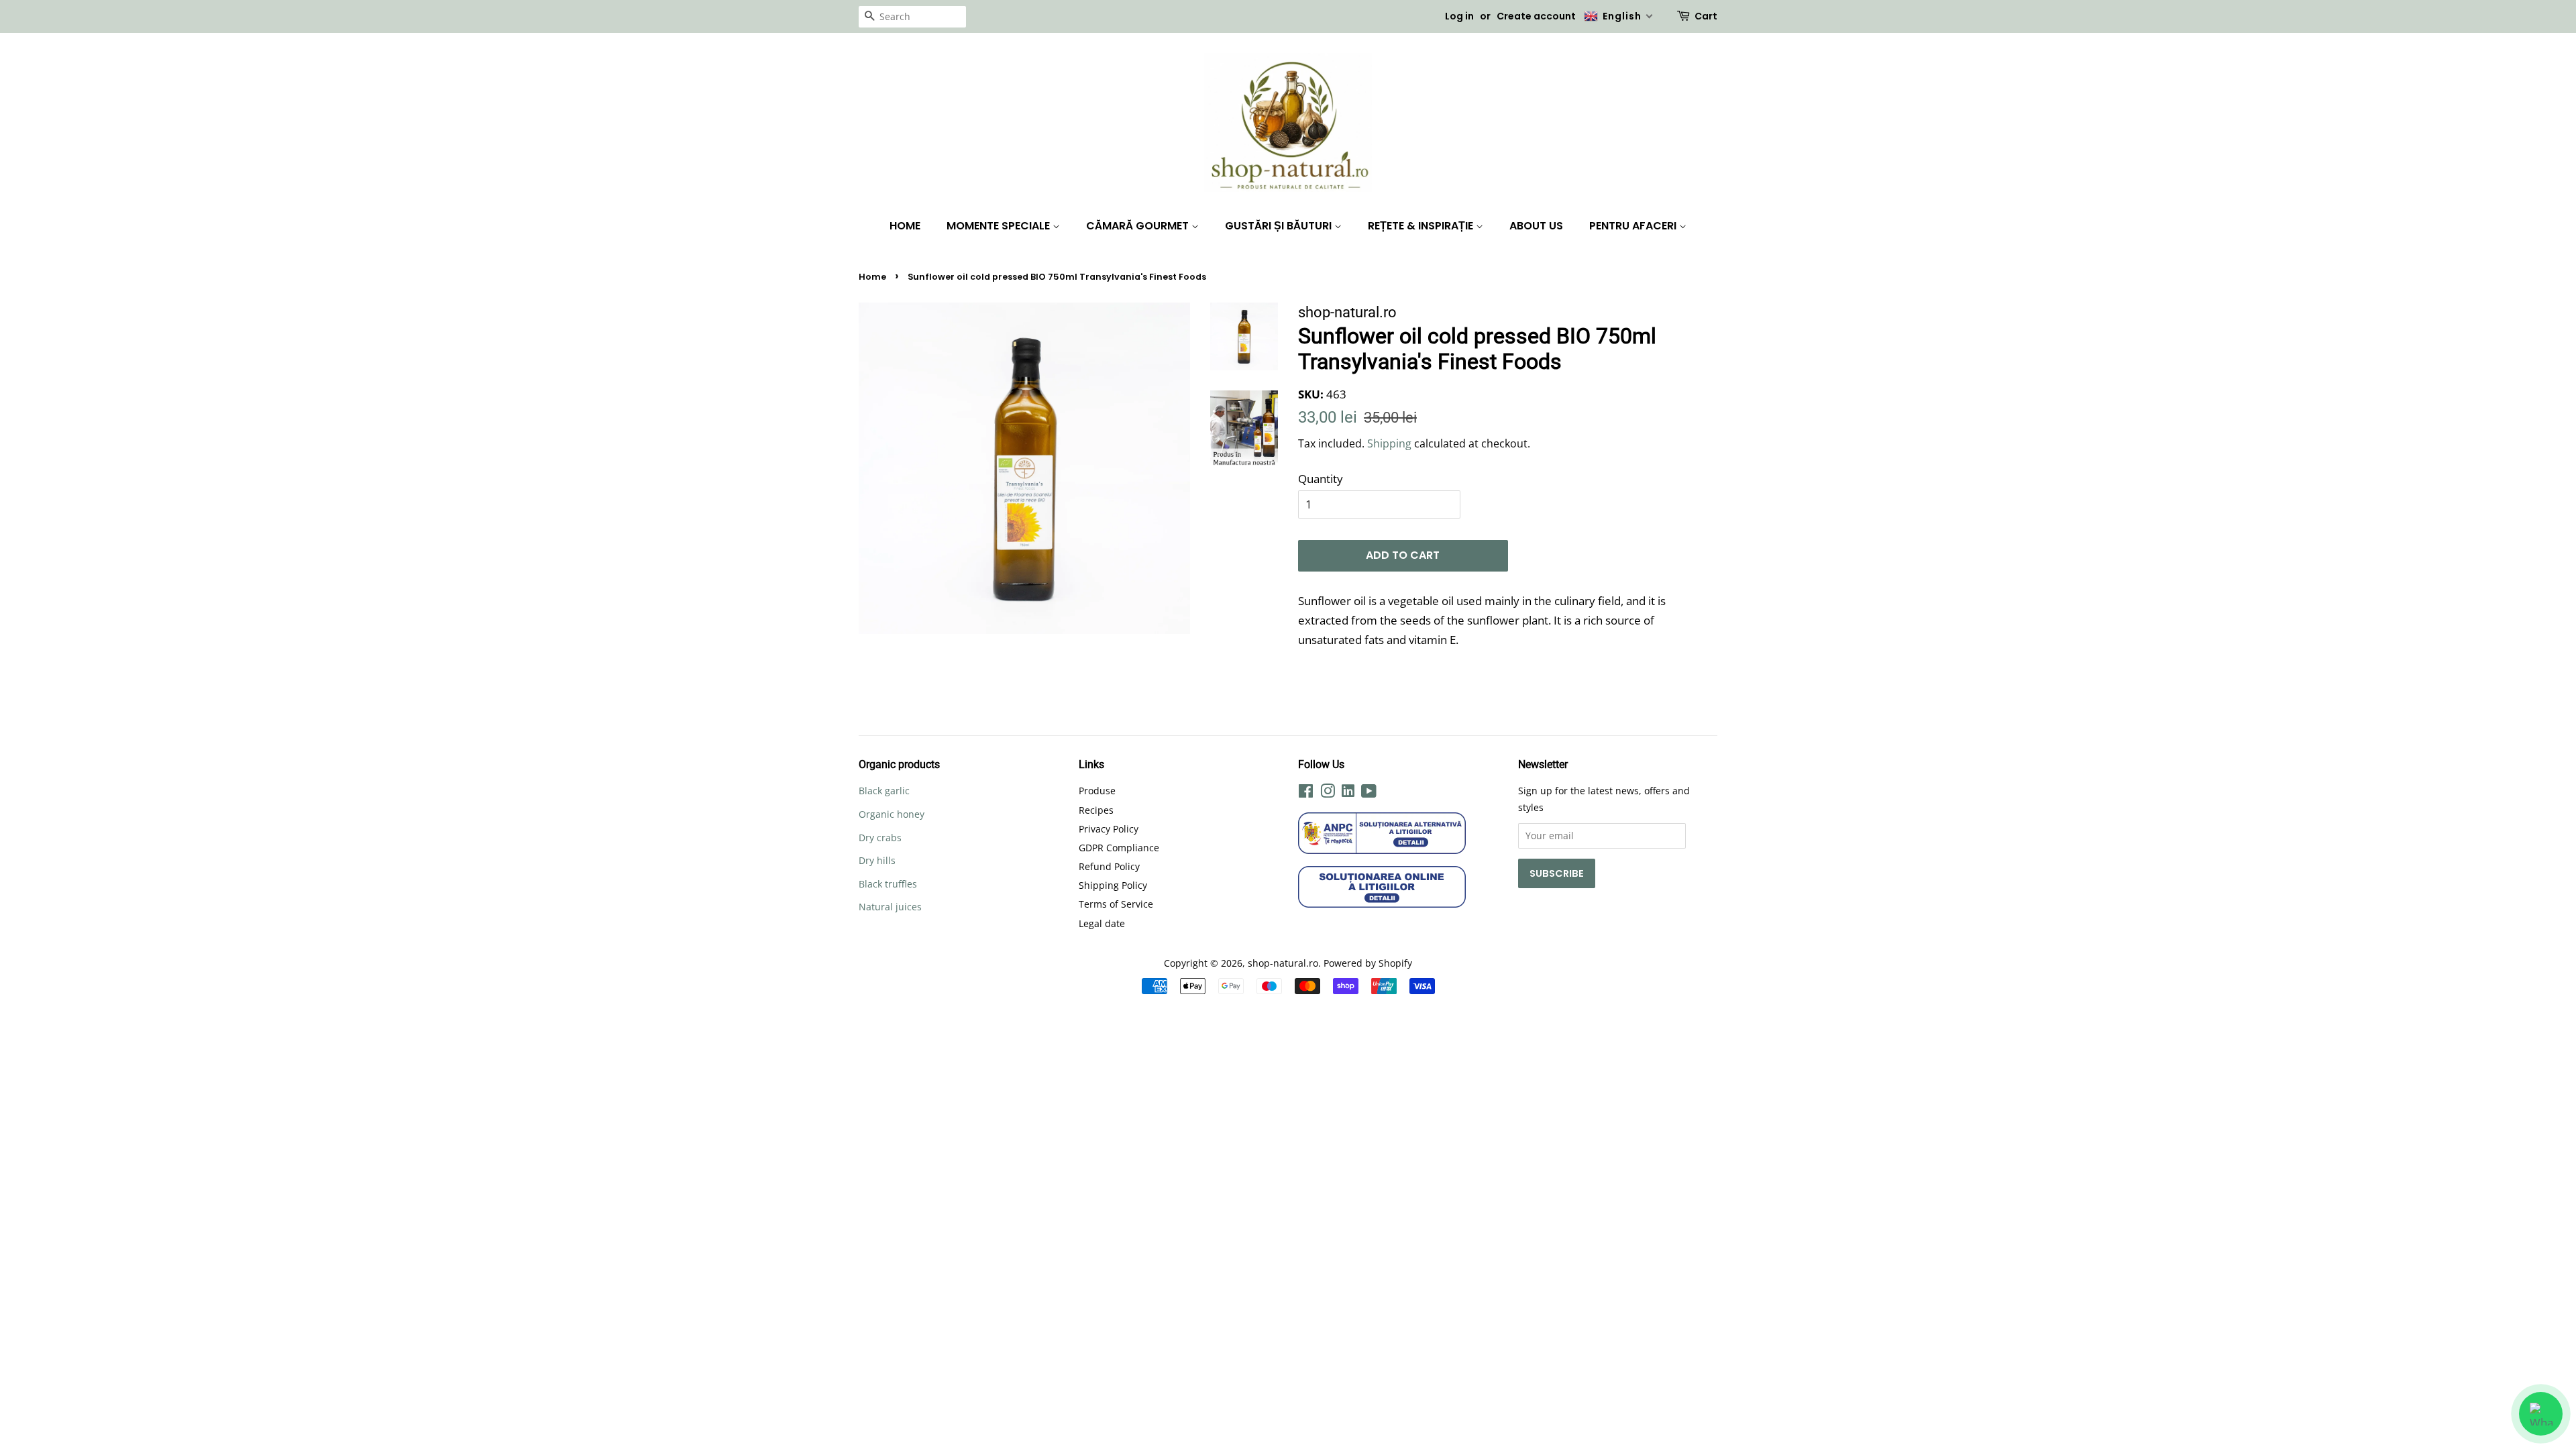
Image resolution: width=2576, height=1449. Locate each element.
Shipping (1389, 443)
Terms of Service (1116, 904)
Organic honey (892, 814)
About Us (1536, 226)
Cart (1706, 16)
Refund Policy (1109, 866)
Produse (1097, 791)
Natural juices (890, 907)
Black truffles (888, 884)
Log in (1459, 16)
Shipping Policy (1113, 885)
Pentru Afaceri (1634, 226)
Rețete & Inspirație (1422, 226)
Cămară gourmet (1139, 226)
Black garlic (884, 791)
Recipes (1096, 810)
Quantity (1321, 479)
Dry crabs (880, 838)
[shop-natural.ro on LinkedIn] (1348, 793)
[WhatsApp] (2541, 1414)
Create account (1536, 16)
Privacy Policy (1109, 829)
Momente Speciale (1000, 226)
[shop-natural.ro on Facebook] (1306, 793)
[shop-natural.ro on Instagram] (1328, 793)
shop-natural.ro (1283, 963)
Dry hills (877, 860)
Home (905, 226)
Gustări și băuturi (1280, 226)
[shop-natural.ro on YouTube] (1369, 793)
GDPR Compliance (1119, 848)
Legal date (1102, 923)
